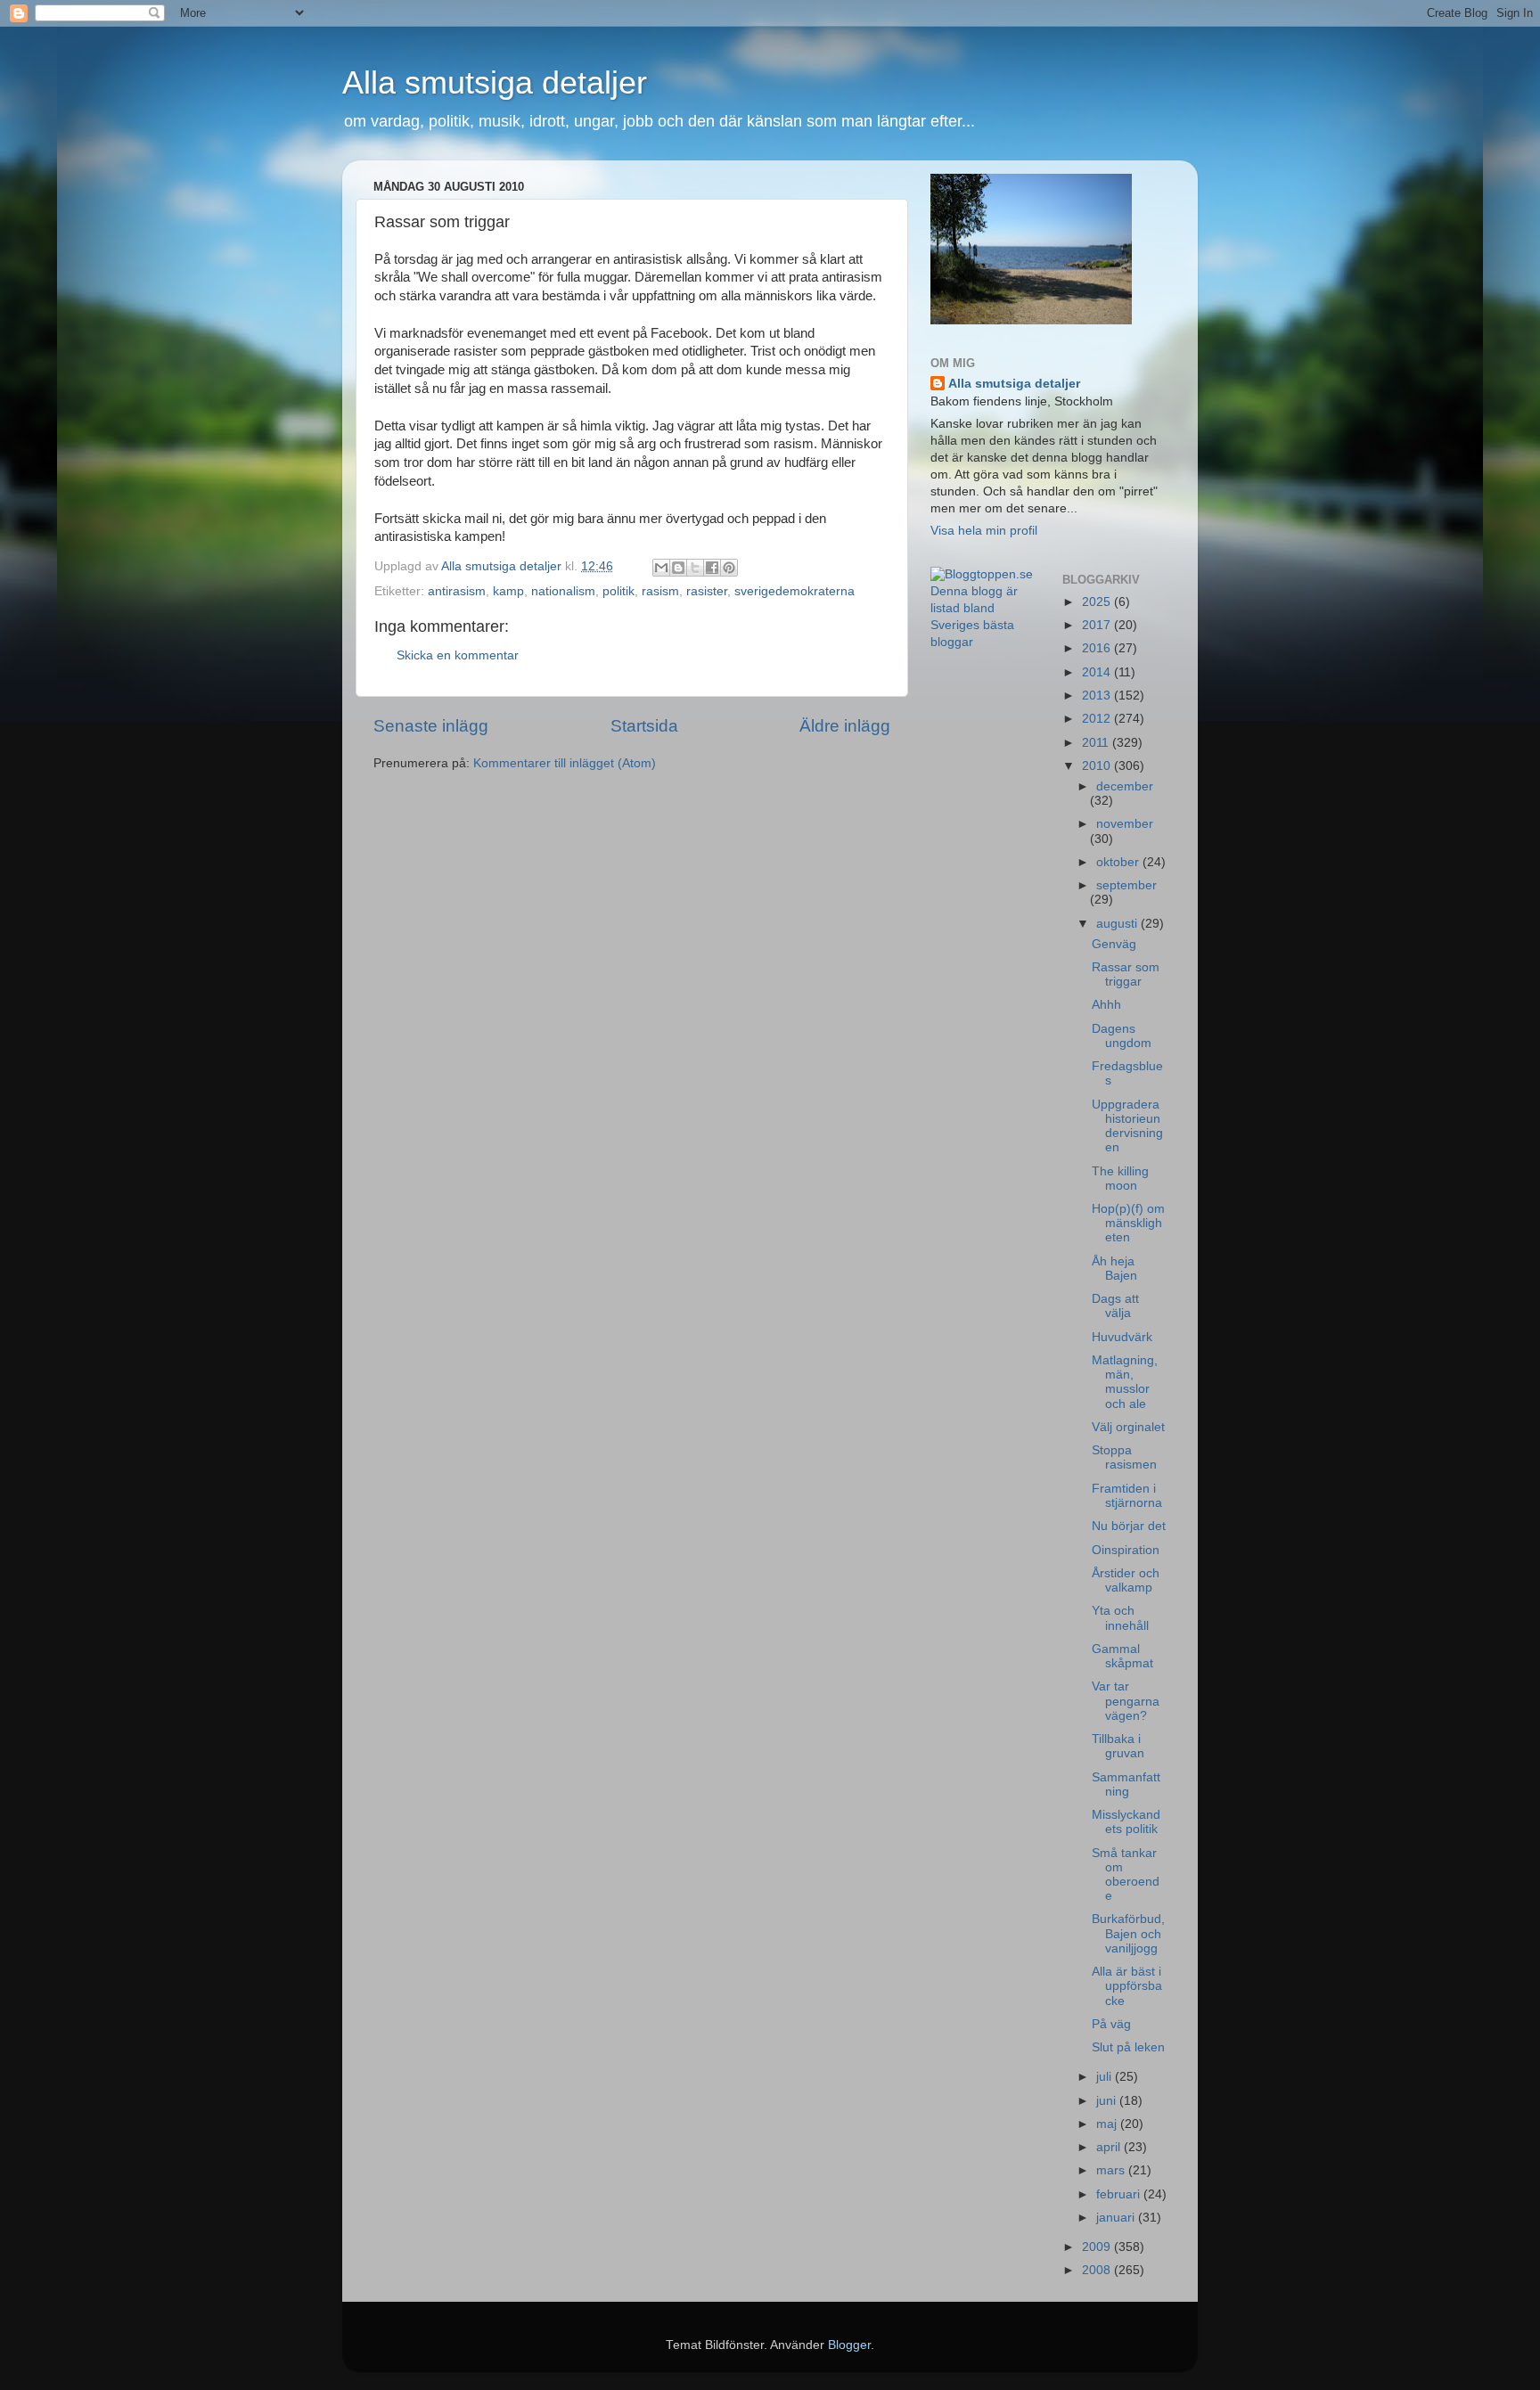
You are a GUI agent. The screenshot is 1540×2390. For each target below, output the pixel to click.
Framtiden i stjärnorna (1127, 1496)
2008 (1098, 2270)
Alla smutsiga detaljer (495, 82)
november (1125, 824)
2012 (1098, 719)
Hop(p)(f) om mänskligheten (1128, 1223)
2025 (1098, 602)
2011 (1097, 743)
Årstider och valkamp (1126, 1580)
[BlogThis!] (678, 568)
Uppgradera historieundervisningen (1127, 1126)
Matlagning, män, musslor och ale (1125, 1382)
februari (1120, 2194)
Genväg (1114, 944)
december (1125, 786)
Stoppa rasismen (1124, 1457)
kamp (508, 591)
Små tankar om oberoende (1126, 1875)
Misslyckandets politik (1126, 1822)
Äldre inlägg (845, 726)
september (1126, 885)
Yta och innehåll (1120, 1618)
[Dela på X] (695, 568)
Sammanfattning (1126, 1784)
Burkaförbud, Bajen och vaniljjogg (1128, 1933)
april (1110, 2147)
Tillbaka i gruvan (1118, 1746)
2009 (1098, 2247)
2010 (1098, 766)
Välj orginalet (1128, 1427)
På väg (1111, 2024)
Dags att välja (1115, 1306)
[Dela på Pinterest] (729, 568)
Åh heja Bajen (1114, 1269)
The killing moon (1120, 1179)
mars (1112, 2170)
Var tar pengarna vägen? (1126, 1701)
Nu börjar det (1129, 1526)
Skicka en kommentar (458, 655)
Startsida (644, 726)
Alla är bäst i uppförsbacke (1127, 1986)
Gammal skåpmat (1122, 1656)
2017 (1098, 625)
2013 (1098, 696)
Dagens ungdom (1122, 1036)
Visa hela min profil (984, 531)
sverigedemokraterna (795, 591)
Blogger (849, 2345)
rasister (707, 591)
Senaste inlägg (431, 726)
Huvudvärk (1122, 1337)
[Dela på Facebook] (712, 568)
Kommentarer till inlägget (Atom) (565, 763)
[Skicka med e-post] (661, 568)
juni (1108, 2101)
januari (1117, 2218)
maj (1108, 2124)
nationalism (563, 591)
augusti (1118, 924)
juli (1106, 2077)
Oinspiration (1126, 1550)
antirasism (457, 591)
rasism (660, 591)
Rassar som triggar (1126, 974)
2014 (1098, 672)
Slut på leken (1128, 2047)
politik (618, 591)
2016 (1098, 648)
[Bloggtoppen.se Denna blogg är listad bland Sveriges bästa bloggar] (983, 642)
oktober (1119, 862)
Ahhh (1106, 1005)
